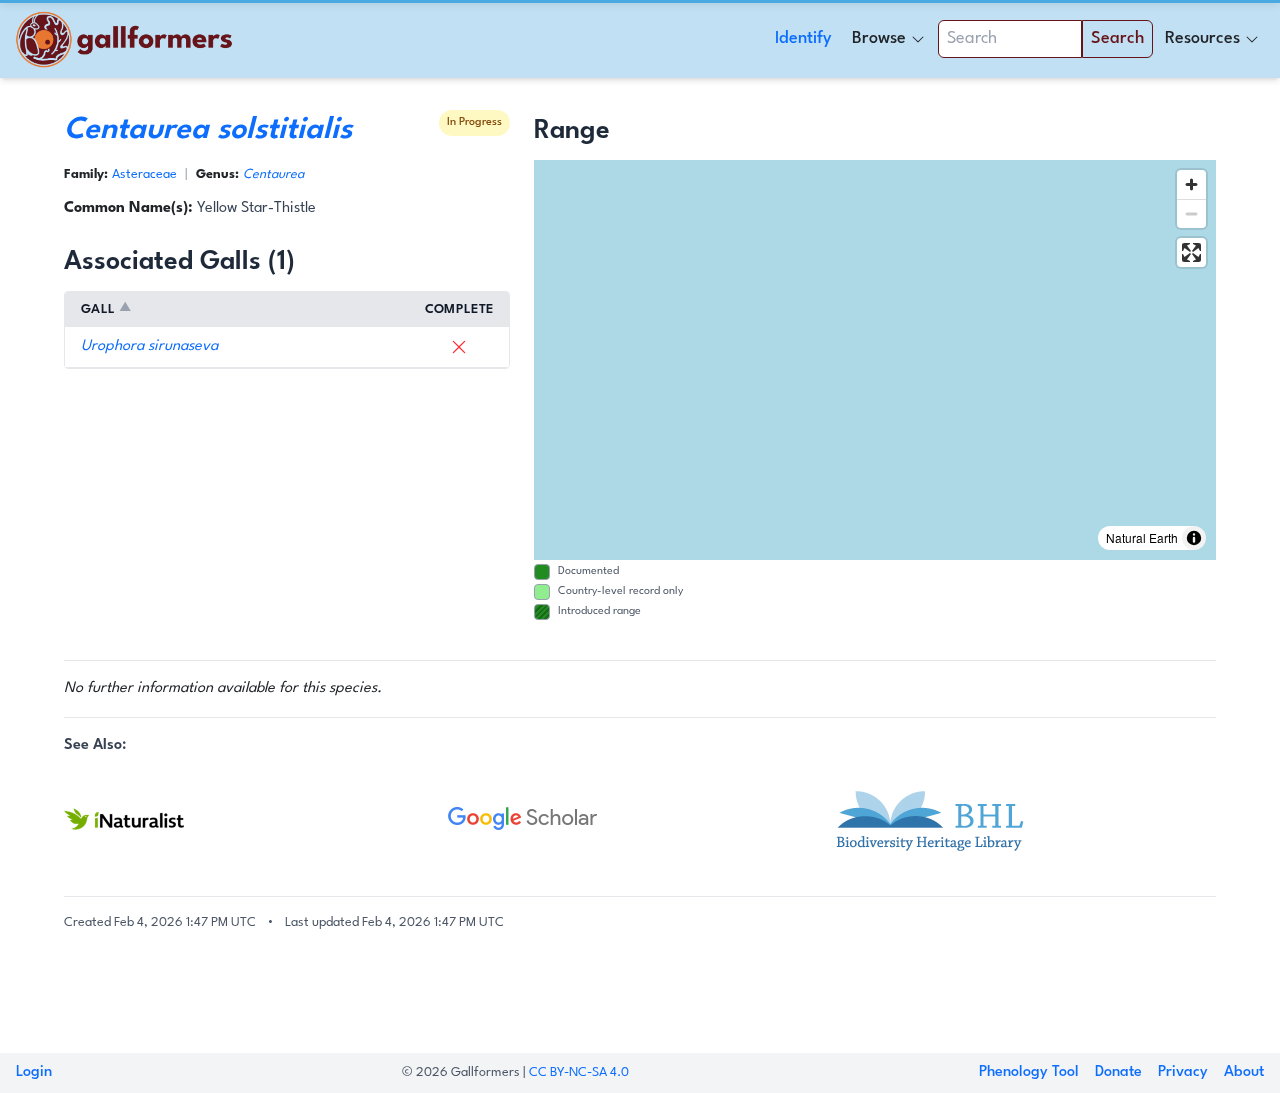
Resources (1202, 38)
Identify (803, 38)
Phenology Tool (1029, 1072)
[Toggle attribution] (1194, 538)
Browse (879, 38)
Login (34, 1072)
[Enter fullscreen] (1191, 252)
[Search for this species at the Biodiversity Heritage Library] (1024, 819)
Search (1117, 38)
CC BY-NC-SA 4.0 (579, 1072)
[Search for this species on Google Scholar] (640, 819)
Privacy (1183, 1072)
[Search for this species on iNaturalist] (256, 819)
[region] (875, 360)
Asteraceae (144, 174)
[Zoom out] (1191, 213)
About (1244, 1072)
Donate (1118, 1072)
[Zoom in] (1191, 184)
